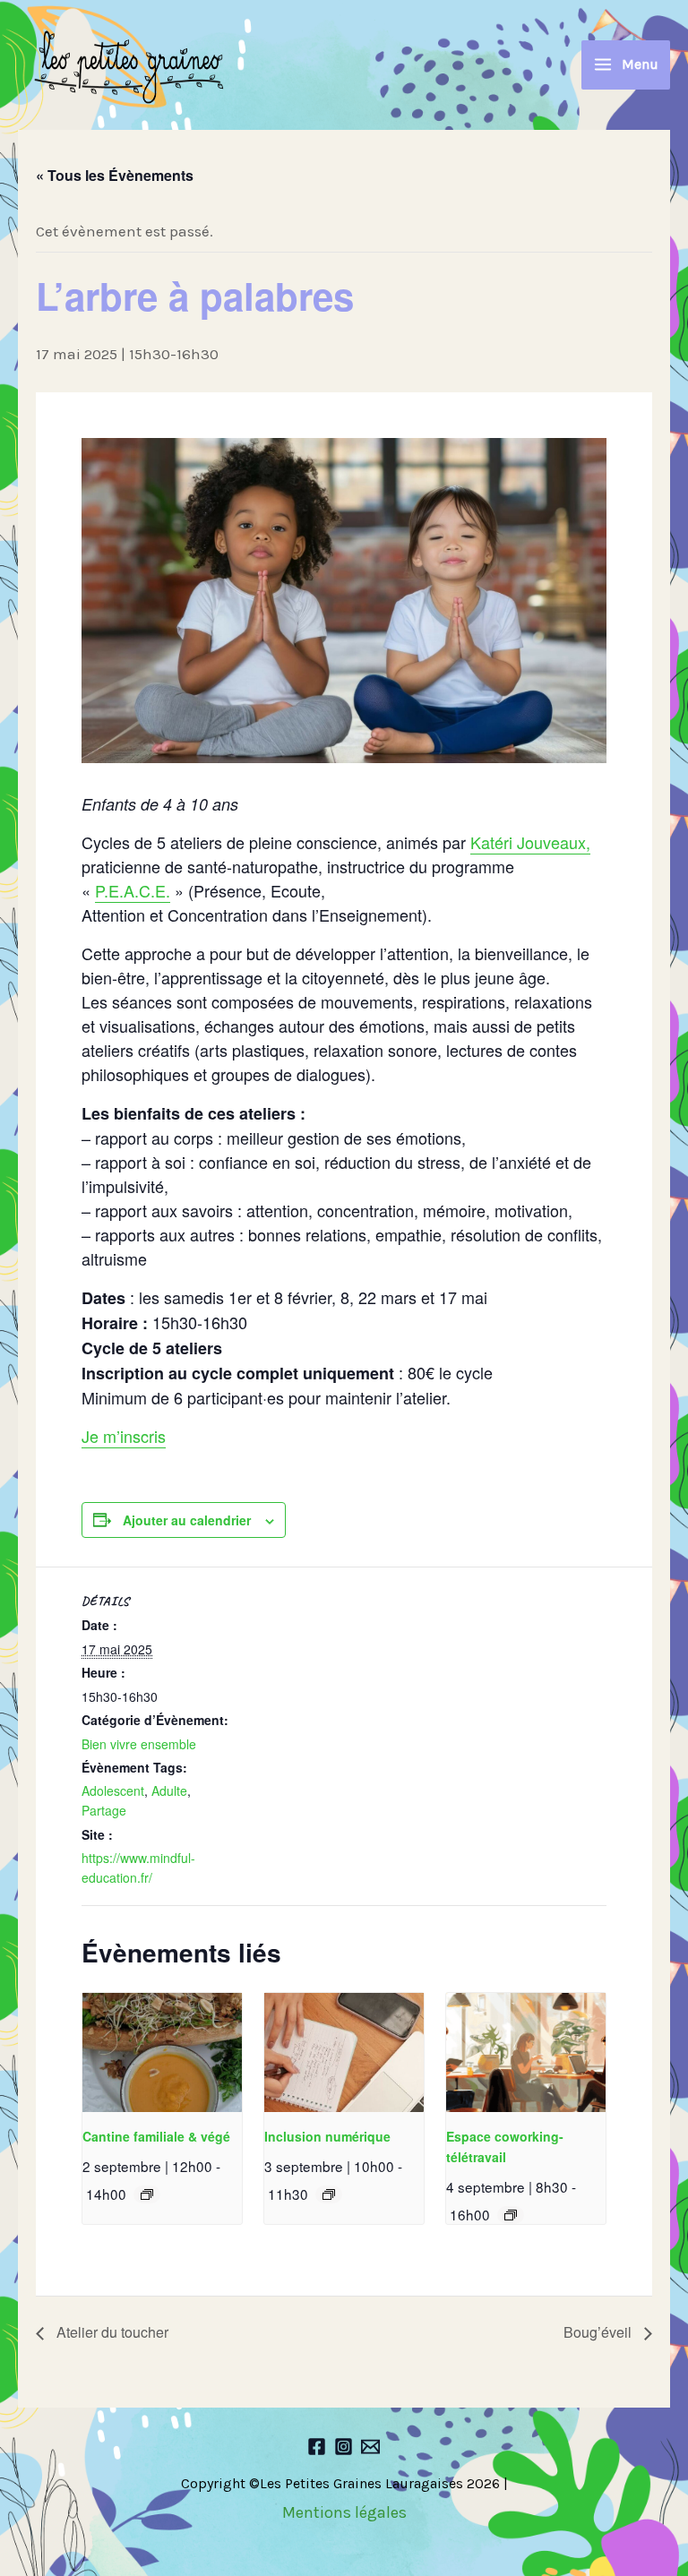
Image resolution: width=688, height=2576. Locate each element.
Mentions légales (344, 2512)
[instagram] (344, 2447)
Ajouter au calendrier (187, 1520)
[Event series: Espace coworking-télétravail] (511, 2215)
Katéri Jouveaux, (530, 842)
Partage (104, 1810)
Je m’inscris (124, 1436)
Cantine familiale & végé (156, 2136)
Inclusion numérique (327, 2136)
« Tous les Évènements (115, 175)
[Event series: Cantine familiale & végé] (147, 2194)
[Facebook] (317, 2447)
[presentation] (162, 2052)
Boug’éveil (599, 2332)
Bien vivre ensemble (139, 1744)
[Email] (370, 2447)
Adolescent (113, 1790)
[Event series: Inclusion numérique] (329, 2194)
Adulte (169, 1790)
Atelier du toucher (111, 2332)
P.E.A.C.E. (133, 890)
